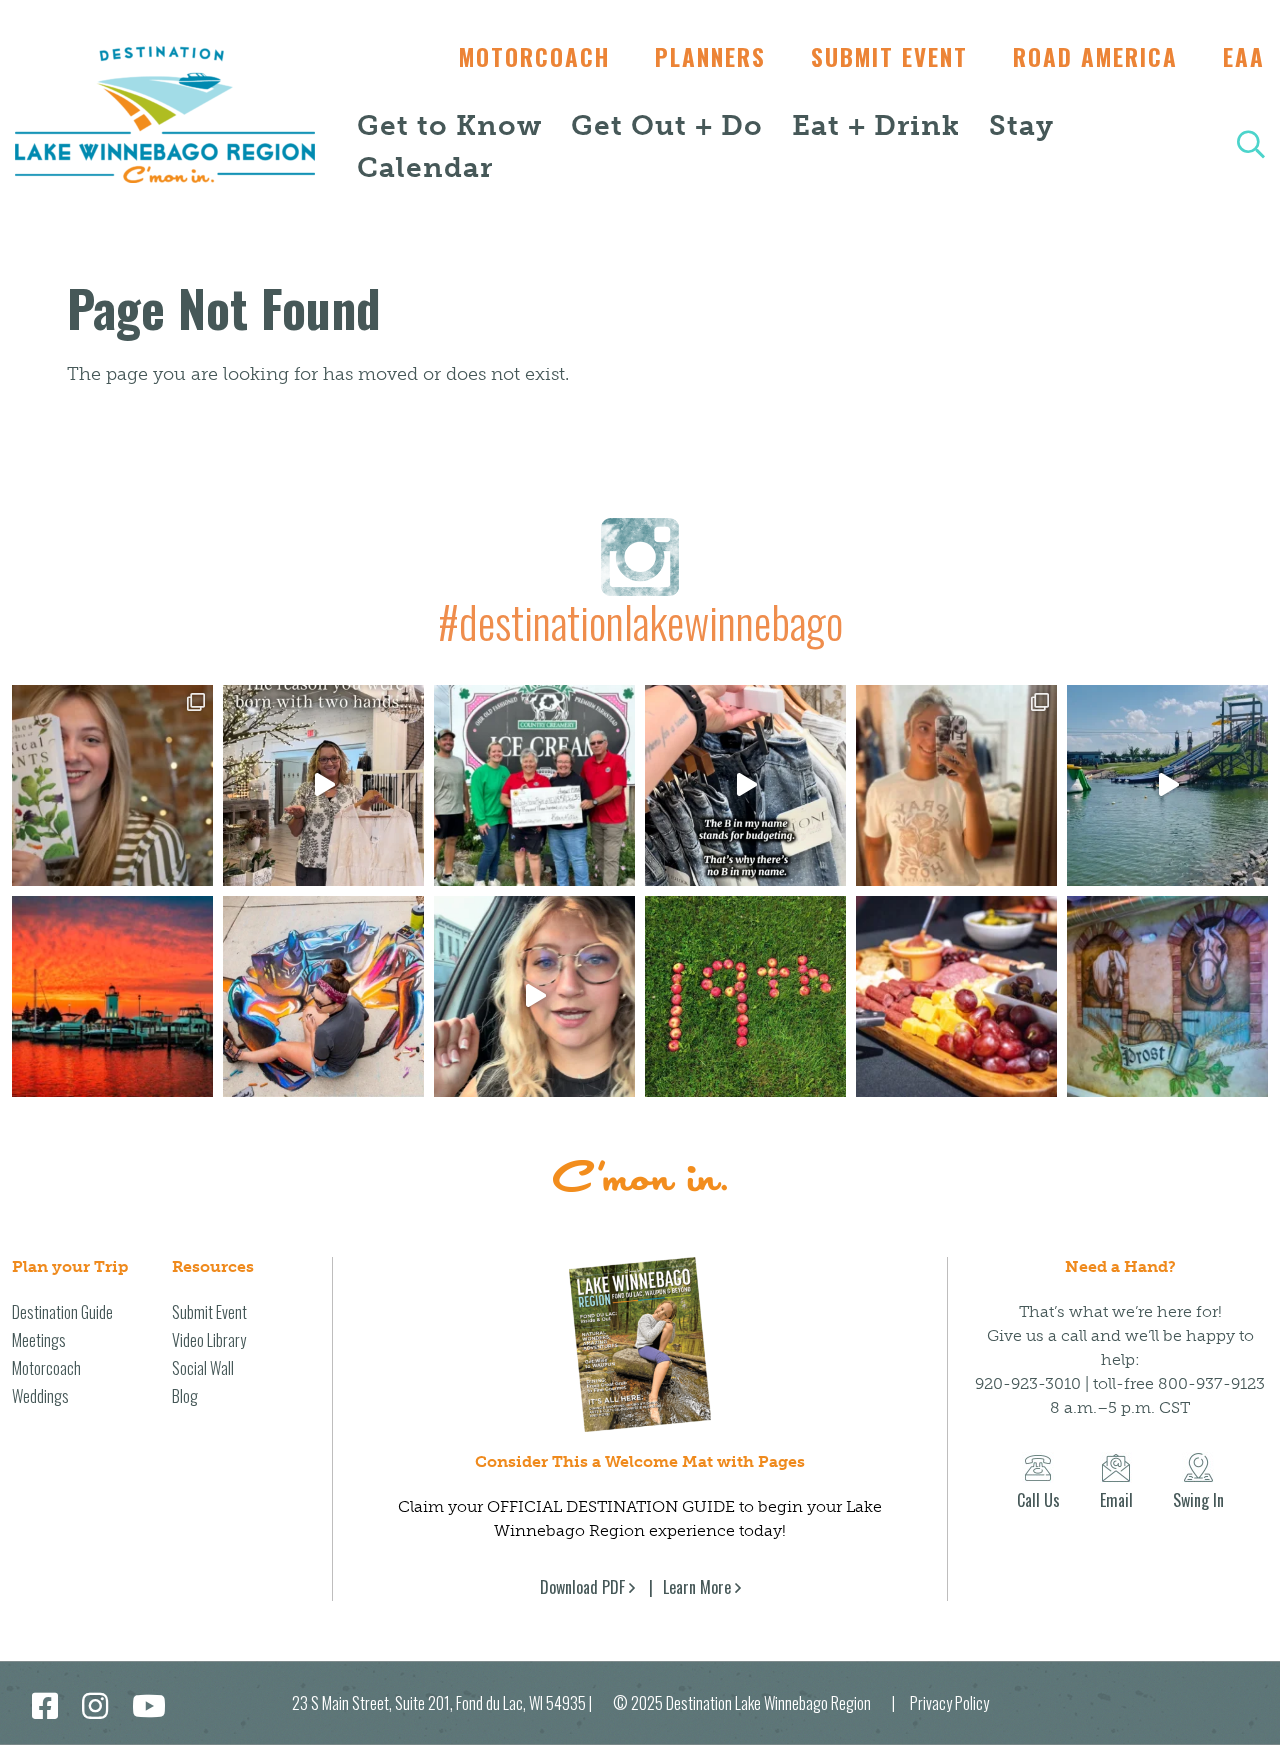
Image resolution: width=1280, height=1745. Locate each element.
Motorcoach (534, 57)
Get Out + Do (667, 125)
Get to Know (449, 125)
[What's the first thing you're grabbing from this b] (956, 996)
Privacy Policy (949, 1703)
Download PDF (582, 1587)
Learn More (697, 1587)
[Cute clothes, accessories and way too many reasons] (745, 785)
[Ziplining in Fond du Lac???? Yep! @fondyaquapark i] (1167, 785)
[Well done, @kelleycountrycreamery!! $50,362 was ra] (534, 785)
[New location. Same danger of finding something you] (956, 785)
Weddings (40, 1396)
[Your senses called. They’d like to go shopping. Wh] (112, 785)
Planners (710, 57)
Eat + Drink (876, 125)
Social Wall (203, 1368)
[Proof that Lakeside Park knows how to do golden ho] (112, 996)
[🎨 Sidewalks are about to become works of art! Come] (323, 996)
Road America (1095, 57)
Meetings (39, 1340)
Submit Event (889, 57)
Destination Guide (62, 1312)
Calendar (425, 167)
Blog (185, 1396)
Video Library (209, 1340)
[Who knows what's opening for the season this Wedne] (745, 996)
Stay (1021, 125)
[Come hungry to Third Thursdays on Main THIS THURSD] (534, 996)
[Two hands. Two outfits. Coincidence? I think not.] (323, 785)
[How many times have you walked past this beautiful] (1167, 996)
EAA (1244, 57)
